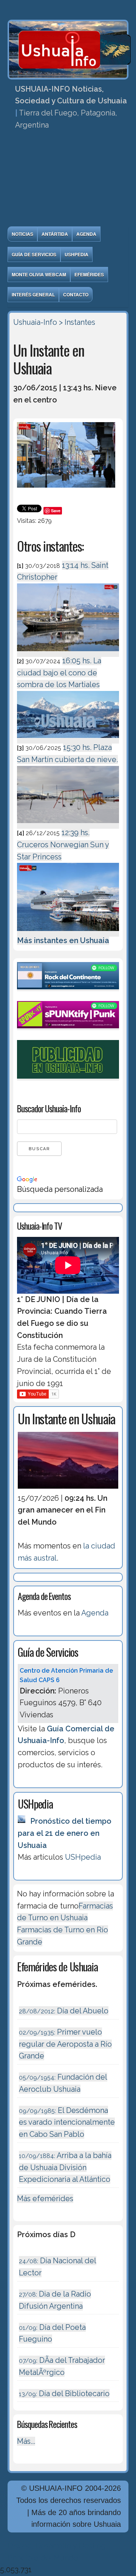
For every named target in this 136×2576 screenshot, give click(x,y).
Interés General (33, 295)
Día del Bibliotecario (64, 2394)
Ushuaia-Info (35, 322)
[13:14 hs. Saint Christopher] (68, 652)
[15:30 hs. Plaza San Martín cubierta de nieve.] (68, 824)
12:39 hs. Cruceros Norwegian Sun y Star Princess (63, 844)
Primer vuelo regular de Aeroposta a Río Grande (65, 2044)
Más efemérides (45, 2199)
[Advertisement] (68, 181)
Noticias (22, 234)
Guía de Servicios (34, 254)
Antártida (55, 234)
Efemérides (89, 274)
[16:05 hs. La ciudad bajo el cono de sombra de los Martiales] (68, 739)
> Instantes (77, 322)
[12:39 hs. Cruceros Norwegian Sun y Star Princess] (68, 932)
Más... (26, 2441)
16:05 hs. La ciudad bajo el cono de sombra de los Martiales (59, 673)
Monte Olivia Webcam (39, 274)
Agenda (86, 234)
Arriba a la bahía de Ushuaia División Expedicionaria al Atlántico (65, 2167)
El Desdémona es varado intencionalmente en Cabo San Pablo (67, 2122)
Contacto (76, 295)
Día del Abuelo (64, 2011)
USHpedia (76, 254)
